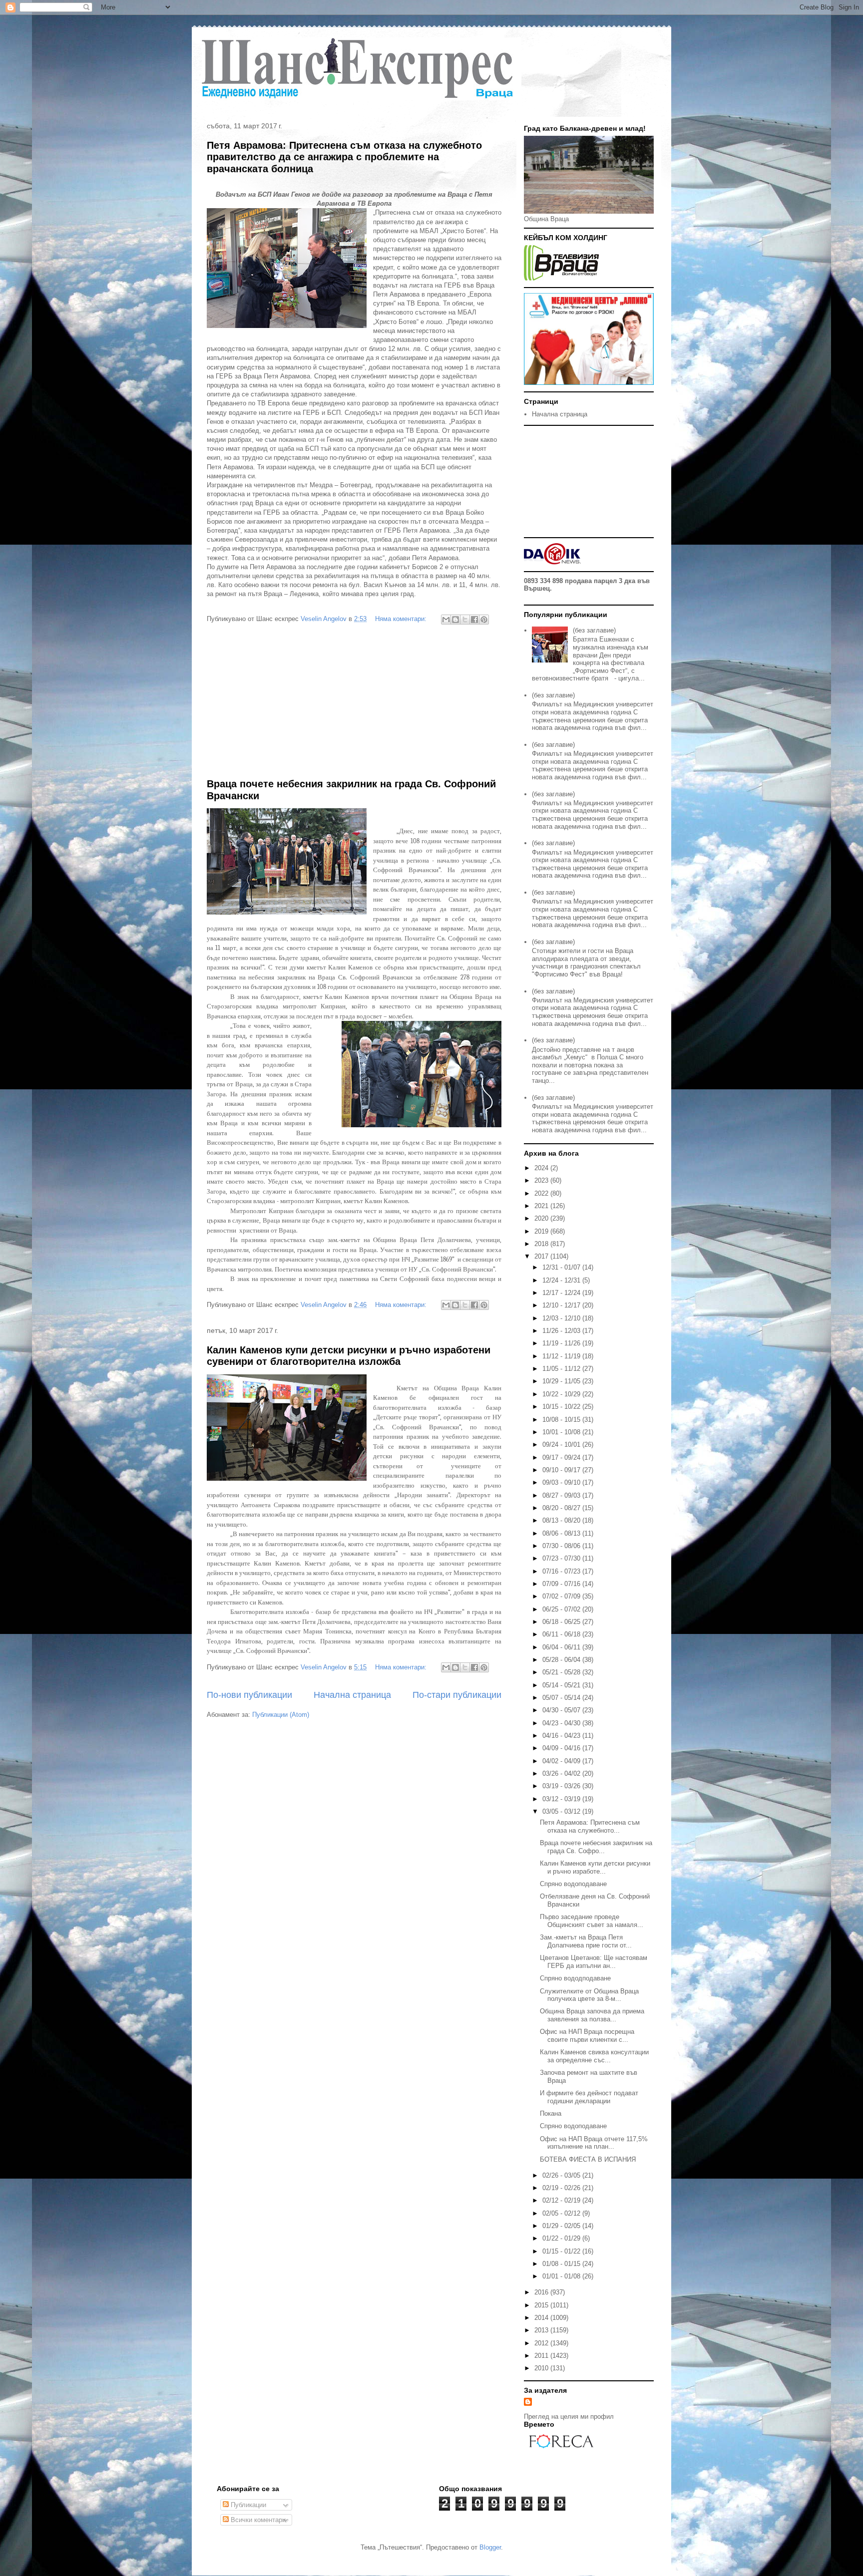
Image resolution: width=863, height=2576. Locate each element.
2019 (542, 1231)
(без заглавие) (594, 630)
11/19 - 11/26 (562, 1343)
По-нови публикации (249, 1695)
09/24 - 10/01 (562, 1445)
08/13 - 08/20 (562, 1520)
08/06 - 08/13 (562, 1533)
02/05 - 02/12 (562, 2213)
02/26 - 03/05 (562, 2175)
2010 (542, 2368)
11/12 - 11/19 (562, 1356)
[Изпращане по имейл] (446, 620)
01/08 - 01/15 (562, 2264)
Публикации (247, 2505)
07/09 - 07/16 (562, 1584)
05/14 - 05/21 (562, 1685)
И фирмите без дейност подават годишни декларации (589, 2097)
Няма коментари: (402, 619)
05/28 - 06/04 (562, 1660)
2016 (542, 2292)
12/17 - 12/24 (562, 1293)
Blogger (490, 2547)
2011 (542, 2356)
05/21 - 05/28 (562, 1672)
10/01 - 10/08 (562, 1432)
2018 (542, 1244)
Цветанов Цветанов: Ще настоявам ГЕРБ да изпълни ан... (594, 1962)
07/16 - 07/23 (562, 1571)
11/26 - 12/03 (562, 1331)
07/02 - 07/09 (562, 1596)
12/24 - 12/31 (562, 1280)
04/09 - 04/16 (562, 1748)
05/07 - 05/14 (562, 1698)
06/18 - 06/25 (562, 1622)
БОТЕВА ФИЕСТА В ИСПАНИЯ (588, 2159)
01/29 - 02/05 (562, 2226)
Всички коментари (257, 2520)
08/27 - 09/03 (562, 1495)
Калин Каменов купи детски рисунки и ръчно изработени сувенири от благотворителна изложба (349, 1356)
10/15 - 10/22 (562, 1407)
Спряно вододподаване (575, 1978)
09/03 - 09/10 (562, 1482)
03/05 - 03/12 (562, 1811)
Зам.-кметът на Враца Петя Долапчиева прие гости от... (586, 1941)
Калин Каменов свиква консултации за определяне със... (594, 2056)
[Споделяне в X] (465, 620)
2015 (542, 2305)
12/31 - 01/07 (562, 1267)
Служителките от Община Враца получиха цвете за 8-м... (589, 1995)
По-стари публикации (457, 1695)
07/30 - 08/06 (562, 1546)
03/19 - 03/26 (562, 1786)
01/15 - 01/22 (562, 2251)
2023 (542, 1180)
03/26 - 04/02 (562, 1773)
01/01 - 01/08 (562, 2276)
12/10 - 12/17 (562, 1305)
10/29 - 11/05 (562, 1381)
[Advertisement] (354, 703)
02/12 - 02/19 (562, 2200)
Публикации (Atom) (281, 1715)
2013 (542, 2330)
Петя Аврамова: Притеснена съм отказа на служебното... (590, 1826)
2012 (542, 2343)
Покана (551, 2113)
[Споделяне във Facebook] (474, 620)
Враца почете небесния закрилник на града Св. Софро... (596, 1847)
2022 (542, 1193)
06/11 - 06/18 (562, 1634)
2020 (542, 1218)
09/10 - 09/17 (562, 1470)
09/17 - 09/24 (562, 1457)
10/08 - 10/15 (562, 1420)
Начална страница (352, 1695)
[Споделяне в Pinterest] (484, 620)
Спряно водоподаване (573, 1884)
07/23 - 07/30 (562, 1558)
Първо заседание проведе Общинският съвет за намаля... (592, 1921)
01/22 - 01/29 (562, 2238)
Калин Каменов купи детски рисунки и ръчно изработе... (595, 1867)
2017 (542, 1256)
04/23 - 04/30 (562, 1723)
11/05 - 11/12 (562, 1369)
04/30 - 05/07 (562, 1710)
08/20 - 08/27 (562, 1508)
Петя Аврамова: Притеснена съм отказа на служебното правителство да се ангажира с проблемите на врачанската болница (344, 157)
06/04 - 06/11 (562, 1647)
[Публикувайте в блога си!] (455, 620)
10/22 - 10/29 (562, 1394)
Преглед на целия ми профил (569, 2416)
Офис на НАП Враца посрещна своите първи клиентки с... (587, 2036)
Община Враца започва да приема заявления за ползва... (592, 2015)
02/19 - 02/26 (562, 2188)
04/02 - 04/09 (562, 1761)
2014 (542, 2318)
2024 (542, 1168)
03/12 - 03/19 (562, 1799)
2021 (542, 1206)
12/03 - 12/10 (562, 1318)
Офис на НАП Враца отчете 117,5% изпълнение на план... (594, 2143)
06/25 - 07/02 (562, 1609)
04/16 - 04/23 (562, 1736)
